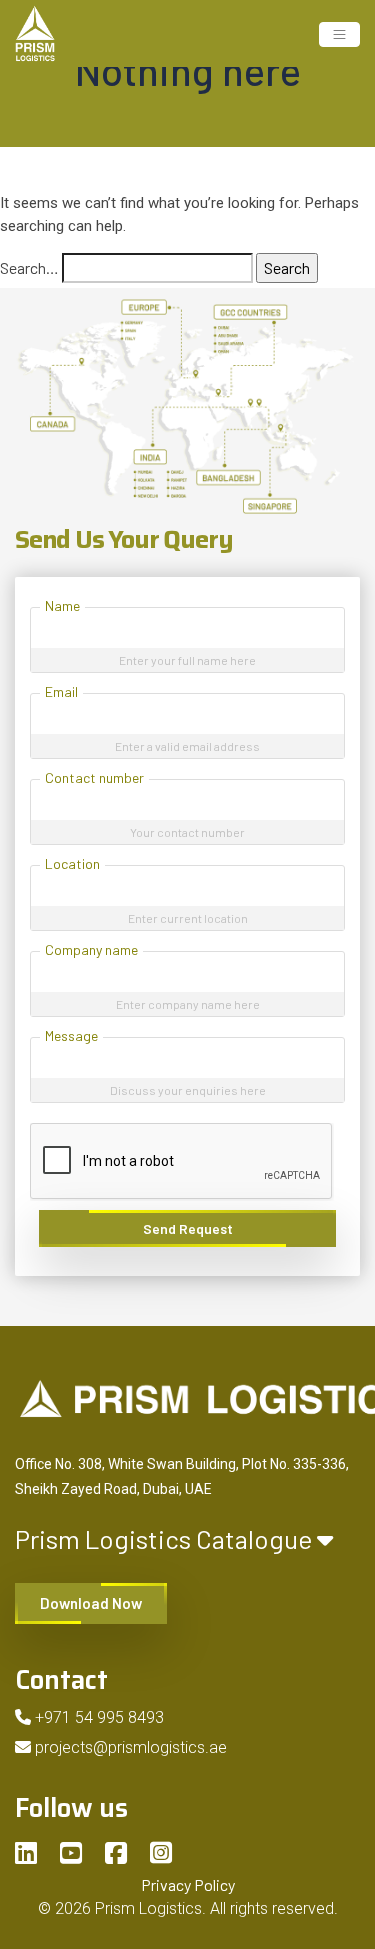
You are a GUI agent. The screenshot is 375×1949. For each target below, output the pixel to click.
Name (62, 605)
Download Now (91, 1603)
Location (72, 863)
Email (61, 691)
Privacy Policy (188, 1884)
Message (71, 1035)
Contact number (94, 777)
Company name (91, 949)
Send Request (188, 1228)
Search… (29, 267)
